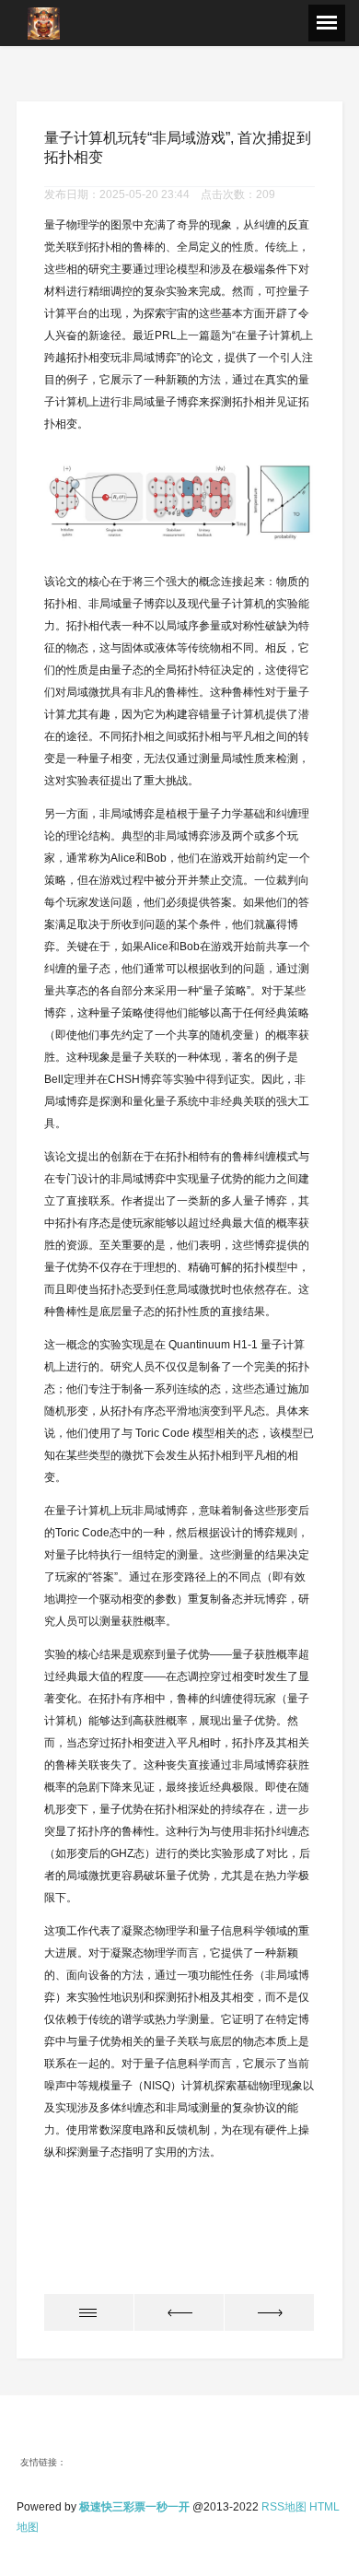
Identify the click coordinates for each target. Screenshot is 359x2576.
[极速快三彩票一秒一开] (44, 23)
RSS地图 (284, 2507)
